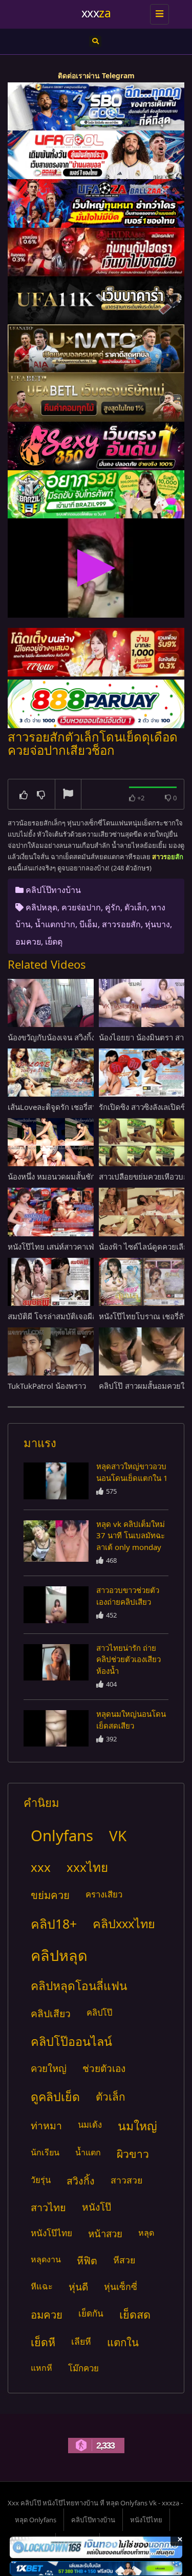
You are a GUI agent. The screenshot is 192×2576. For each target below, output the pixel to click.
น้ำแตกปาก (55, 924)
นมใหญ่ (137, 2126)
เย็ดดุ (54, 942)
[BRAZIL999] (96, 495)
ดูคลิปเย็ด (55, 2097)
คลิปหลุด (41, 907)
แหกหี (41, 2368)
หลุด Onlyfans (36, 2520)
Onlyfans (62, 1836)
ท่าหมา (46, 2125)
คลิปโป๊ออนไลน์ (71, 2041)
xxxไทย (87, 1867)
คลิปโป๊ (99, 2012)
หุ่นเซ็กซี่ (121, 2286)
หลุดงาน (46, 2259)
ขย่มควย (50, 1895)
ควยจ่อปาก (81, 907)
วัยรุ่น (41, 2180)
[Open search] (95, 41)
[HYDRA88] (96, 252)
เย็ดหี (43, 2342)
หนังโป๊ (97, 2207)
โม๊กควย (83, 2368)
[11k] (96, 301)
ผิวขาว (133, 2154)
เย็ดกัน (91, 2313)
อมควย (28, 942)
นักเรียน (45, 2152)
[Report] (68, 795)
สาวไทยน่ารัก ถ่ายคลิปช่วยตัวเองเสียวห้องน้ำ (129, 1659)
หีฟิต (87, 2261)
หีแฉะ (42, 2286)
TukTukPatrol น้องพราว (47, 1386)
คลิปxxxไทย (124, 1924)
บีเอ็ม (89, 924)
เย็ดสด (135, 2314)
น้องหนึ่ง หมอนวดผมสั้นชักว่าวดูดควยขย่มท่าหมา (89, 1176)
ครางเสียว (104, 1894)
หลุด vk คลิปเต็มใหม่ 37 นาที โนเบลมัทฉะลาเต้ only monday (131, 1535)
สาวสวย (126, 2180)
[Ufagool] (96, 155)
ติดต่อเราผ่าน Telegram (96, 75)
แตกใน (123, 2342)
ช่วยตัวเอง (104, 2068)
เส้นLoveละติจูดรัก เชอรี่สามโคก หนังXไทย (79, 1107)
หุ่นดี (78, 2287)
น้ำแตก (88, 2152)
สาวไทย (48, 2207)
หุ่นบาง (157, 924)
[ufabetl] (96, 397)
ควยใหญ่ (49, 2068)
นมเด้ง (90, 2124)
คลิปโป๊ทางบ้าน (53, 890)
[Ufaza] (96, 203)
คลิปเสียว (51, 2013)
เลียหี (81, 2341)
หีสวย (124, 2260)
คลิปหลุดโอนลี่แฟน (79, 1986)
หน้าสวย (105, 2233)
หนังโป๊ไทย (51, 2233)
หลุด (146, 2233)
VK (118, 1836)
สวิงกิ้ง (81, 2181)
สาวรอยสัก (121, 924)
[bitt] (96, 446)
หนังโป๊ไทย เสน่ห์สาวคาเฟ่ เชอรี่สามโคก (74, 1247)
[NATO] (96, 349)
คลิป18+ (54, 1924)
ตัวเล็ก (136, 907)
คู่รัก (113, 907)
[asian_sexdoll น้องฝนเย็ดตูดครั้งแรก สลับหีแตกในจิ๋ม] (56, 1481)
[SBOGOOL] (96, 107)
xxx (41, 1867)
